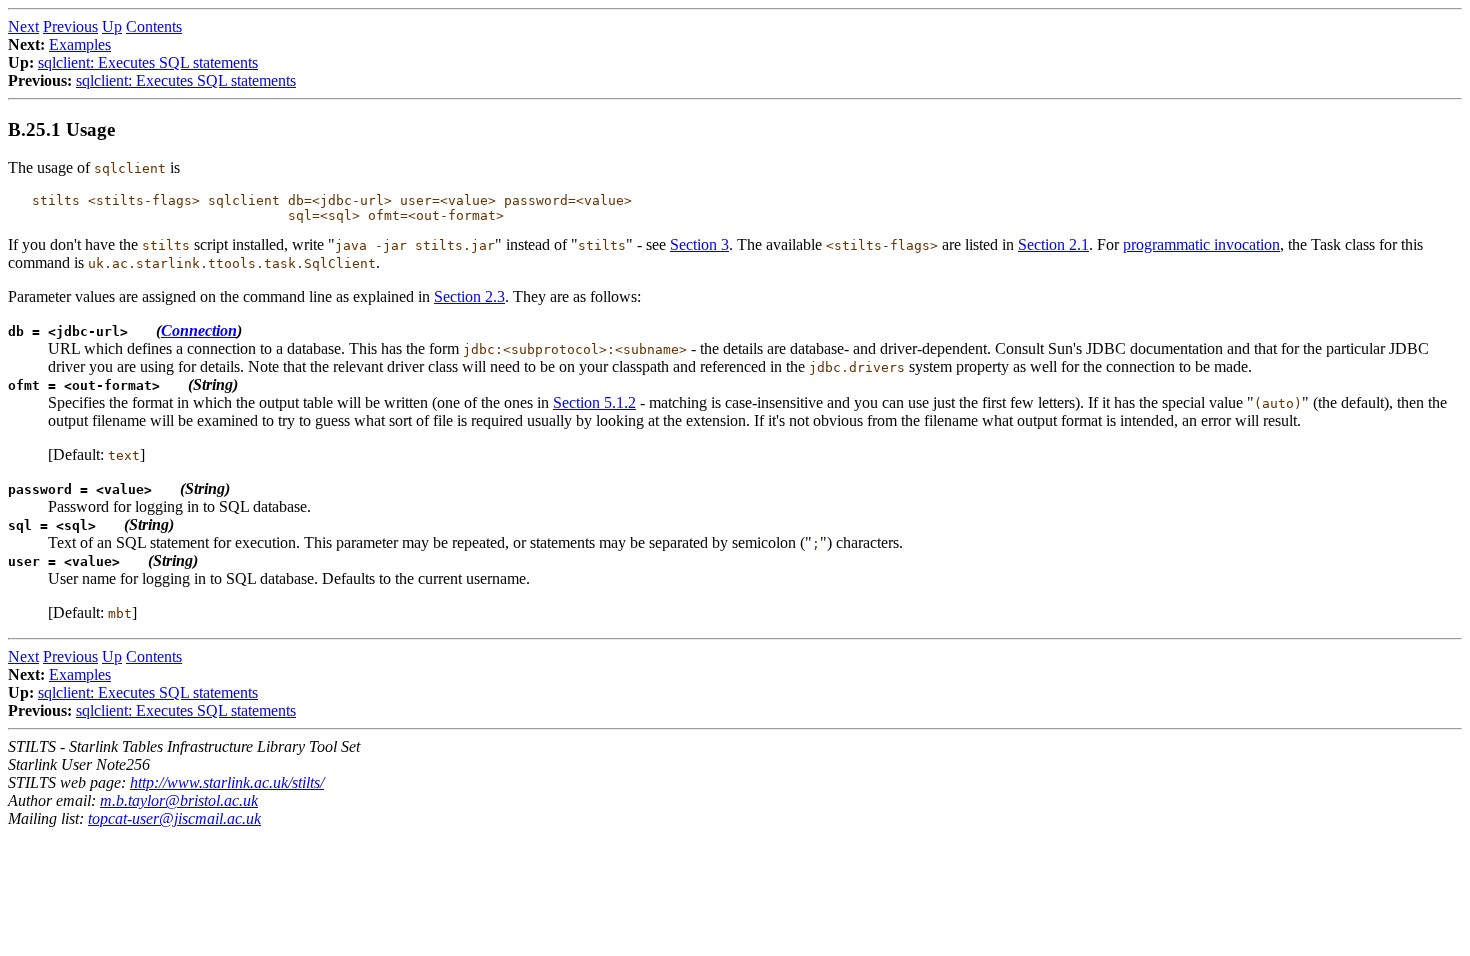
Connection (199, 330)
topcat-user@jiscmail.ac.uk (174, 818)
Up (112, 26)
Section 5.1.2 (594, 402)
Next (23, 26)
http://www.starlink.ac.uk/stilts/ (227, 782)
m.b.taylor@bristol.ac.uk (179, 800)
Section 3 (699, 244)
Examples (80, 44)
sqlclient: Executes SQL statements (148, 62)
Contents (154, 26)
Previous (70, 26)
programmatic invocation (1201, 244)
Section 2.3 (469, 296)
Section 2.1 (1053, 244)
